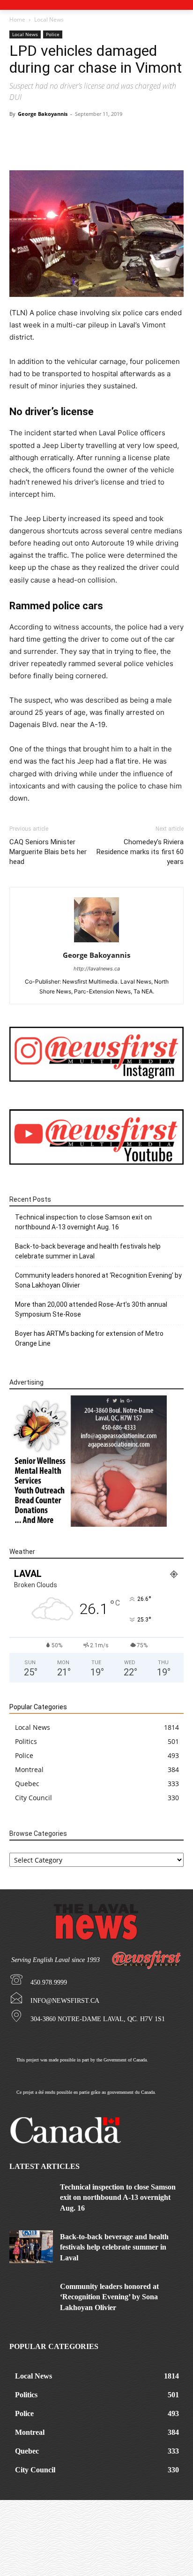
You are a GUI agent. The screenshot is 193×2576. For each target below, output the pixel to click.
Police (53, 34)
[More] (171, 148)
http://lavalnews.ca (97, 969)
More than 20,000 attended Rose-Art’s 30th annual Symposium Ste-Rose (91, 1309)
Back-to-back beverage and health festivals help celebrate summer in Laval (88, 1251)
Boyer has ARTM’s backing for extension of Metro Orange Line (89, 1338)
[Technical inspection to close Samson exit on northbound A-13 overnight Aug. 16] (31, 2197)
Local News (49, 19)
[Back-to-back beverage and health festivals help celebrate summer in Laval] (31, 2247)
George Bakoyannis (43, 114)
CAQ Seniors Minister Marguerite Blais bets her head (48, 852)
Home (17, 19)
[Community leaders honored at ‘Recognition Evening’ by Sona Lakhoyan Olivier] (31, 2296)
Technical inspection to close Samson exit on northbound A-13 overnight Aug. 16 (83, 1222)
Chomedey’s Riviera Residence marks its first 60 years (140, 852)
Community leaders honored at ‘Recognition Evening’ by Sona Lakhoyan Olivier (98, 1280)
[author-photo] (96, 942)
